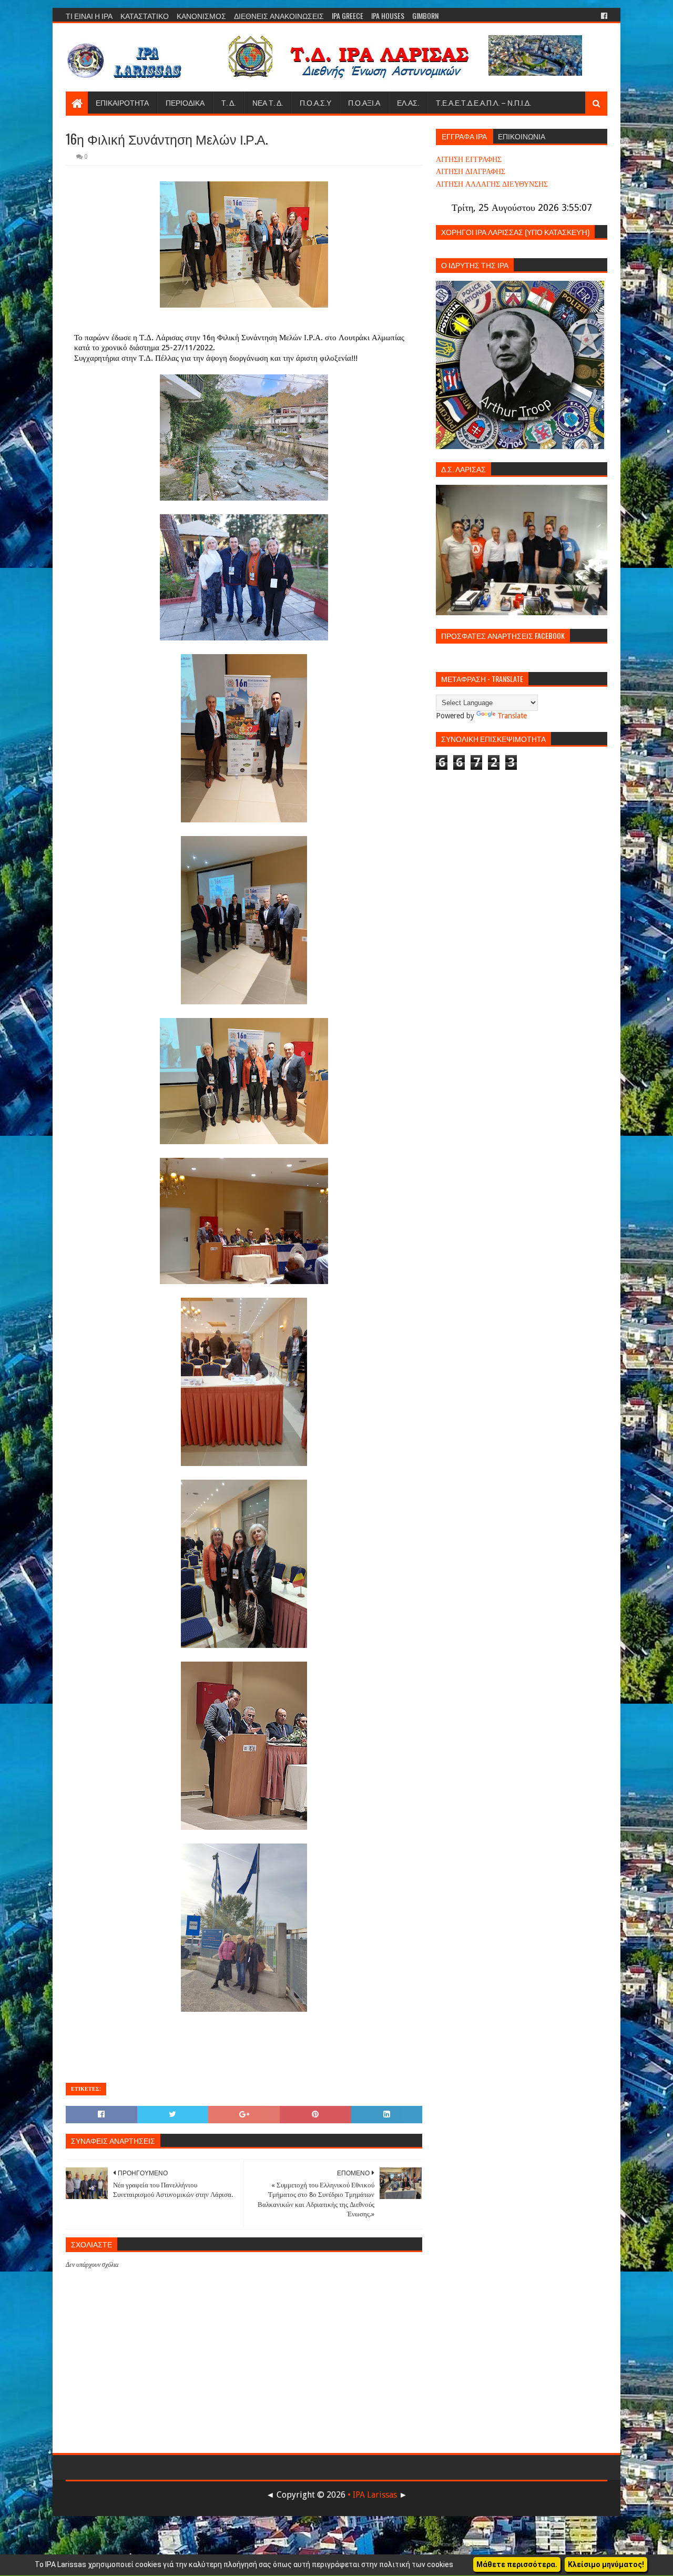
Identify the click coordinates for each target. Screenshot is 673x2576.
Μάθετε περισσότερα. (517, 2564)
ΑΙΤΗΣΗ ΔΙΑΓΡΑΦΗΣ (471, 171)
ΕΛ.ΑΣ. (408, 102)
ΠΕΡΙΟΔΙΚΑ (185, 102)
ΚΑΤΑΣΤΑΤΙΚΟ (145, 16)
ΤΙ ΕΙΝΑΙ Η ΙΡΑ (89, 16)
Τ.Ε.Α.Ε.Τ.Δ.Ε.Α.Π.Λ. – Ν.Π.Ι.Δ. (483, 102)
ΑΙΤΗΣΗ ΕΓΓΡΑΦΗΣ (469, 159)
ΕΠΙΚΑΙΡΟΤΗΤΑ (122, 102)
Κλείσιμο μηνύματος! (606, 2564)
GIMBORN (425, 16)
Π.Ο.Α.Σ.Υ (315, 102)
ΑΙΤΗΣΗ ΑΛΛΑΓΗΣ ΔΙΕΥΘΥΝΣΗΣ (492, 184)
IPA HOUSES (388, 16)
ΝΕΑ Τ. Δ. (268, 102)
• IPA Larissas (372, 2495)
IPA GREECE (348, 16)
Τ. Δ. (228, 102)
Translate (512, 716)
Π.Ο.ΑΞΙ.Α (364, 102)
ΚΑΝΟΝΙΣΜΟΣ (201, 16)
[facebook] (603, 16)
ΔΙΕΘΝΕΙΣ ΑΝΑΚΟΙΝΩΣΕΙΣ (279, 16)
